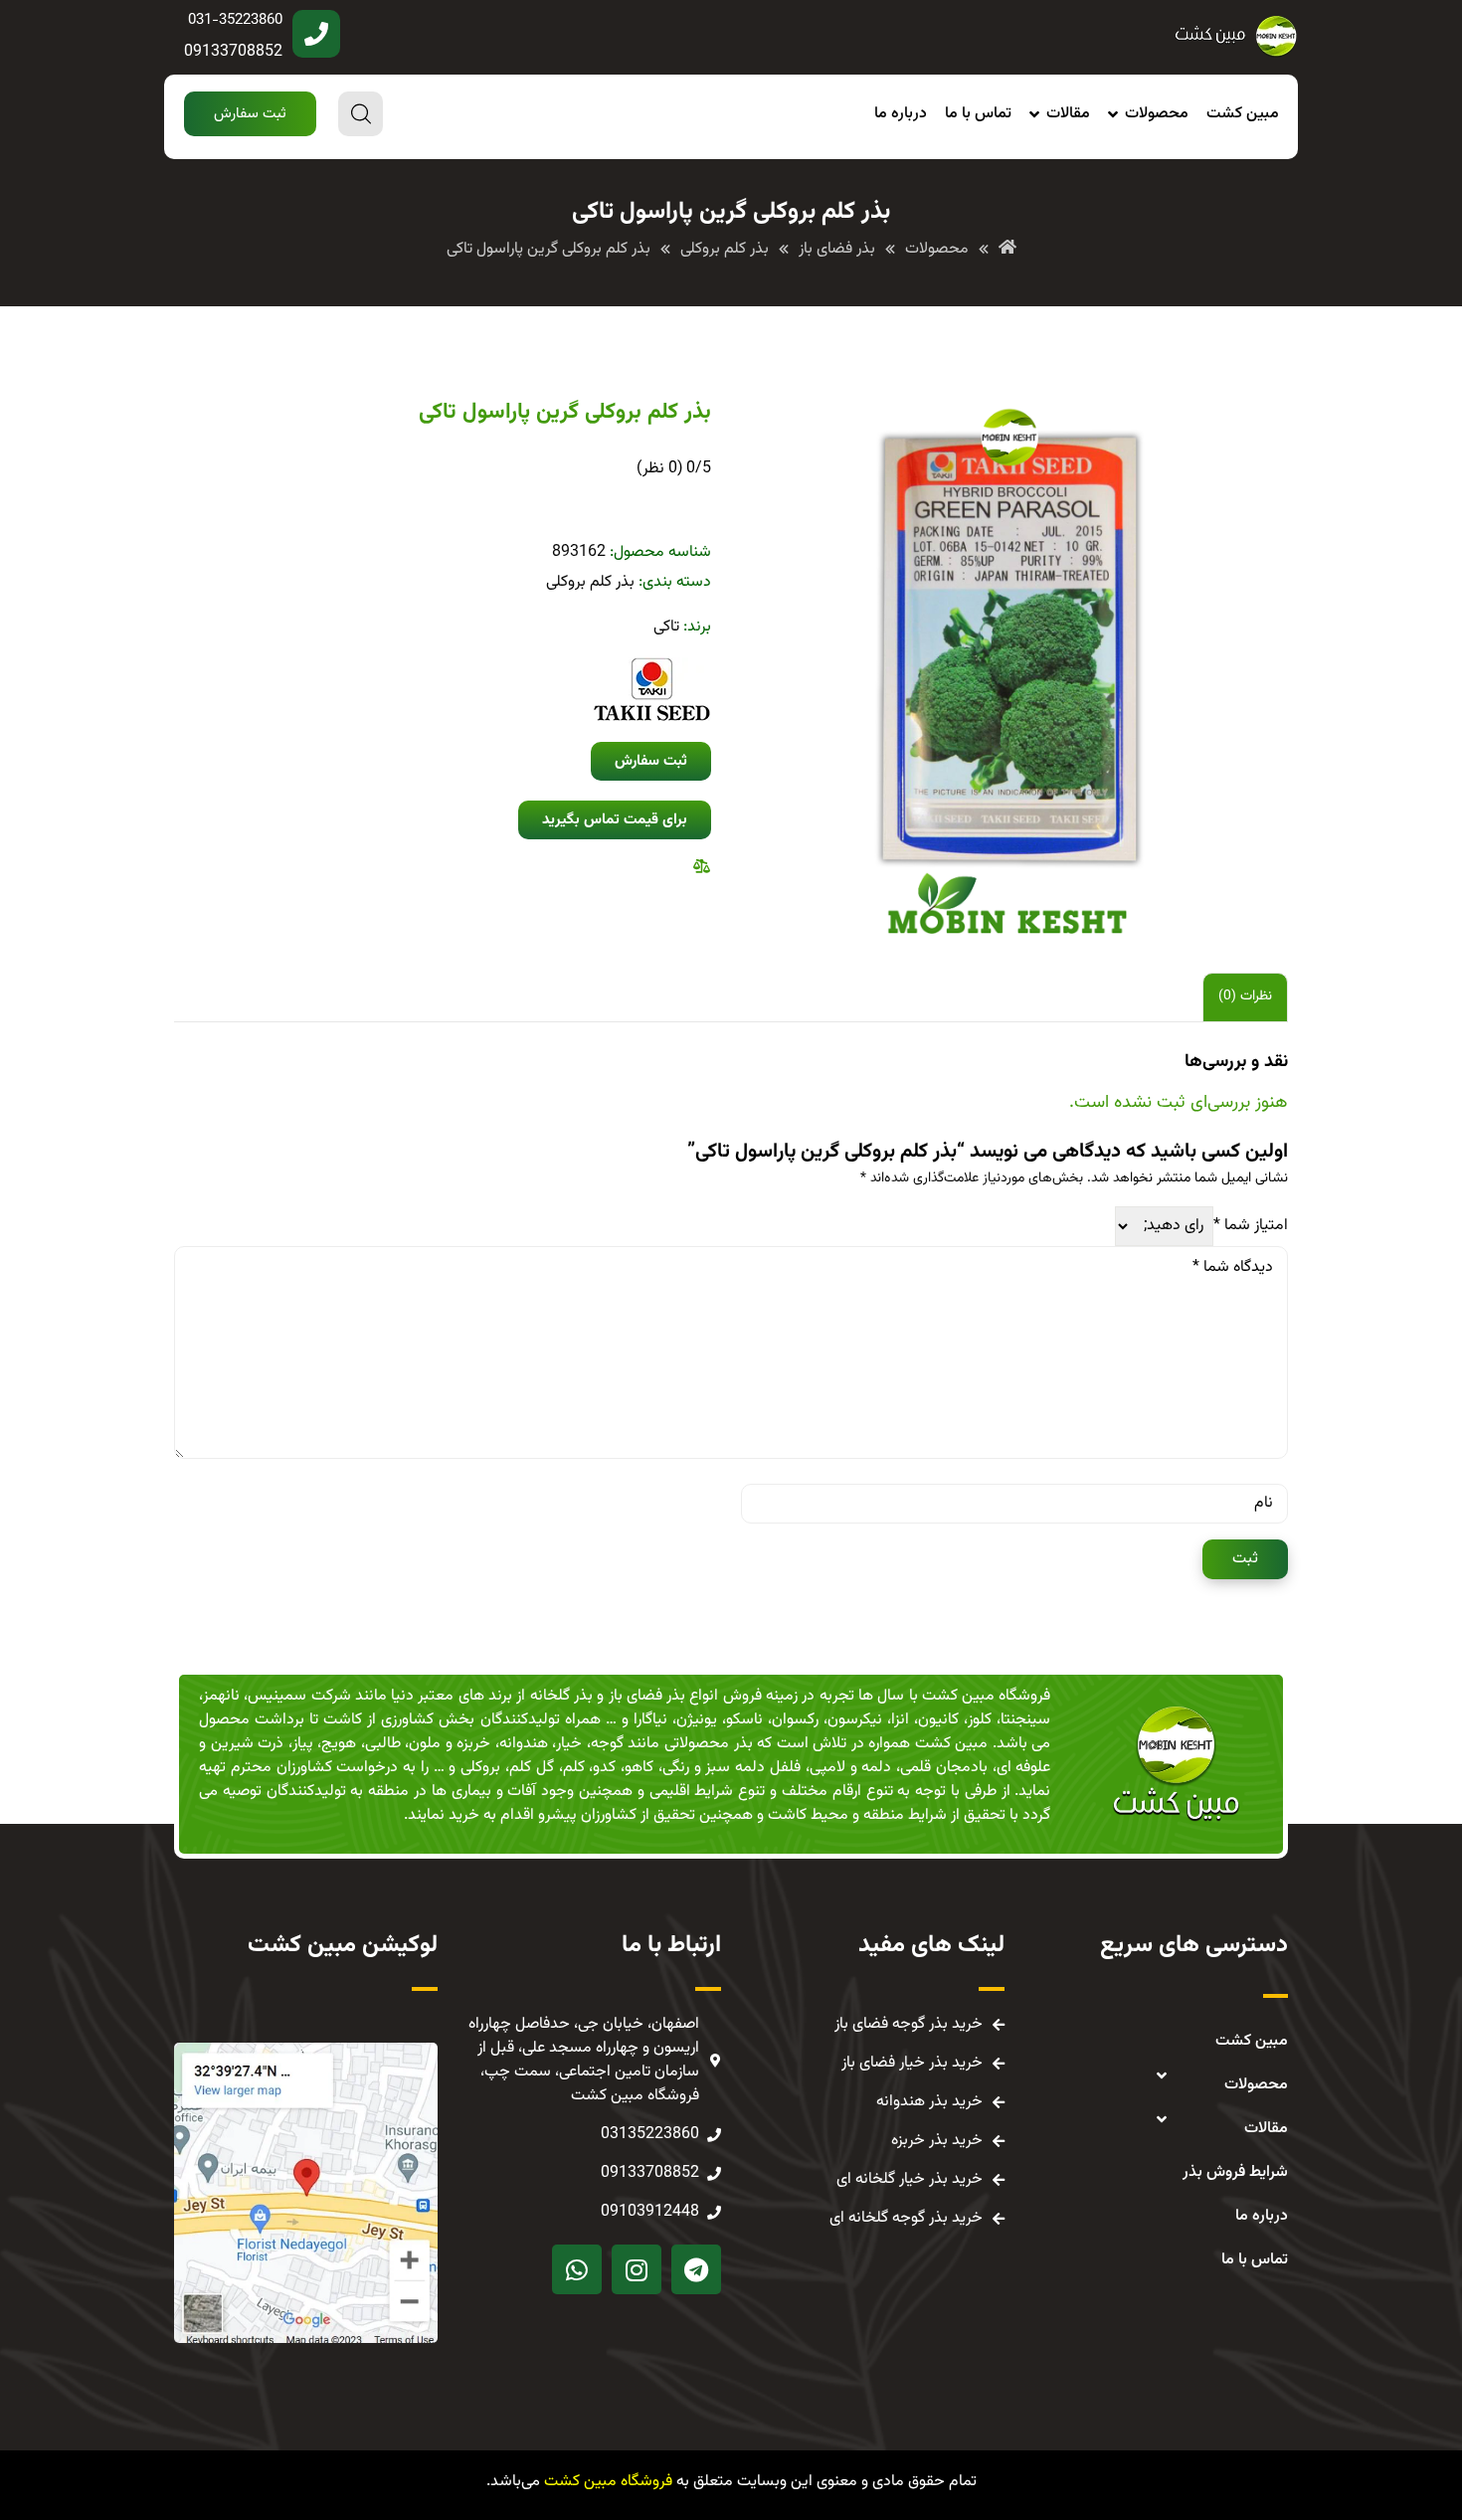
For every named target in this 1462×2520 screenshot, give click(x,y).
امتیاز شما (1251, 1226)
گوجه (607, 1744)
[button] (250, 114)
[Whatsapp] (577, 2269)
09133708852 (233, 52)
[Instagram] (637, 2269)
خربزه (473, 1744)
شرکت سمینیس (299, 1696)
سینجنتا (1025, 1720)
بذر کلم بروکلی (590, 582)
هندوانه (524, 1744)
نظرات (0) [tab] (1245, 996)
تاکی (666, 627)
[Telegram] (696, 2269)
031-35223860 (235, 20)
